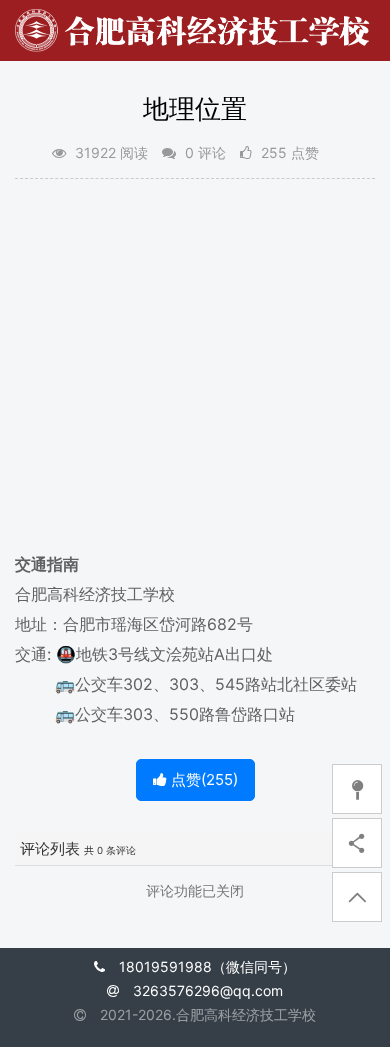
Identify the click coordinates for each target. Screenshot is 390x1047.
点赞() (202, 779)
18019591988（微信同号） (207, 966)
